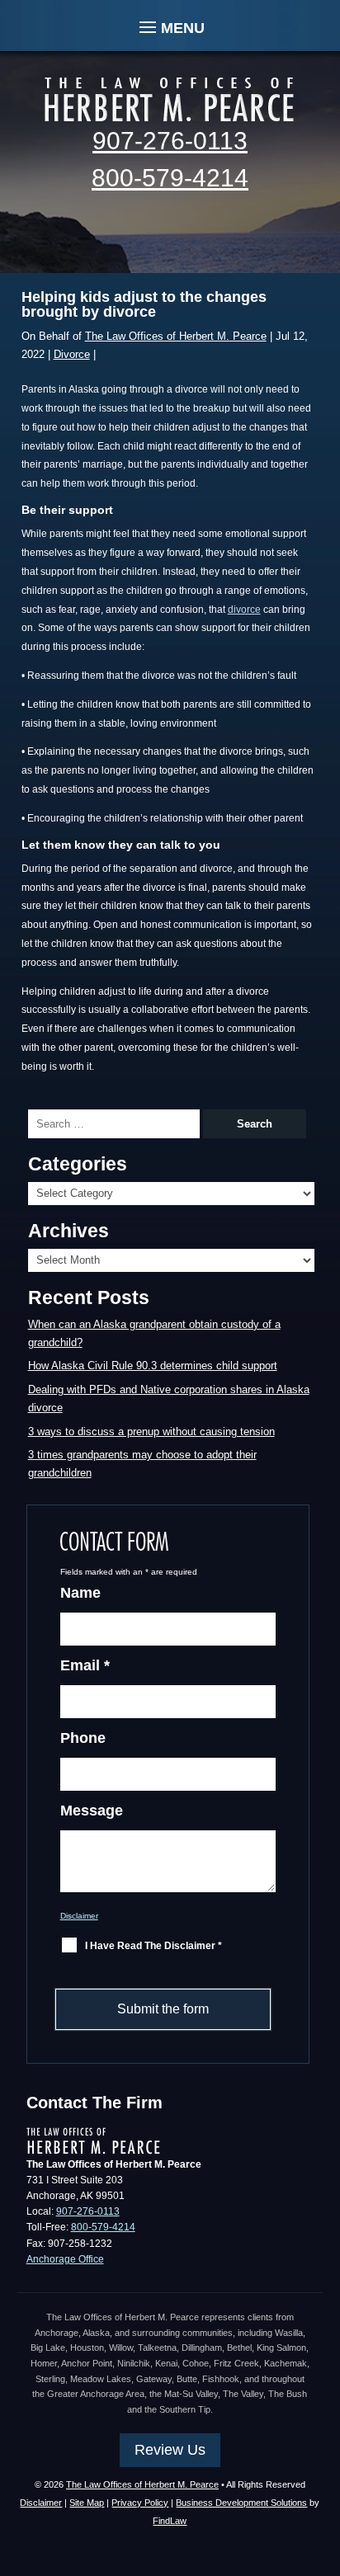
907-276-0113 (170, 141)
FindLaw (170, 2521)
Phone (83, 1738)
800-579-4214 (170, 178)
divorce (244, 610)
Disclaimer (79, 1916)
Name (80, 1593)
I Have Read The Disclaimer (153, 1946)
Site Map (87, 2503)
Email (85, 1665)
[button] (170, 26)
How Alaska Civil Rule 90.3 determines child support (153, 1366)
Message (92, 1811)
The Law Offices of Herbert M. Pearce (176, 336)
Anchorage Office (65, 2259)
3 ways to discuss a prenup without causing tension (151, 1432)
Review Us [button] (170, 2450)
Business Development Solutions (241, 2503)
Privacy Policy (140, 2503)
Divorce (72, 354)
